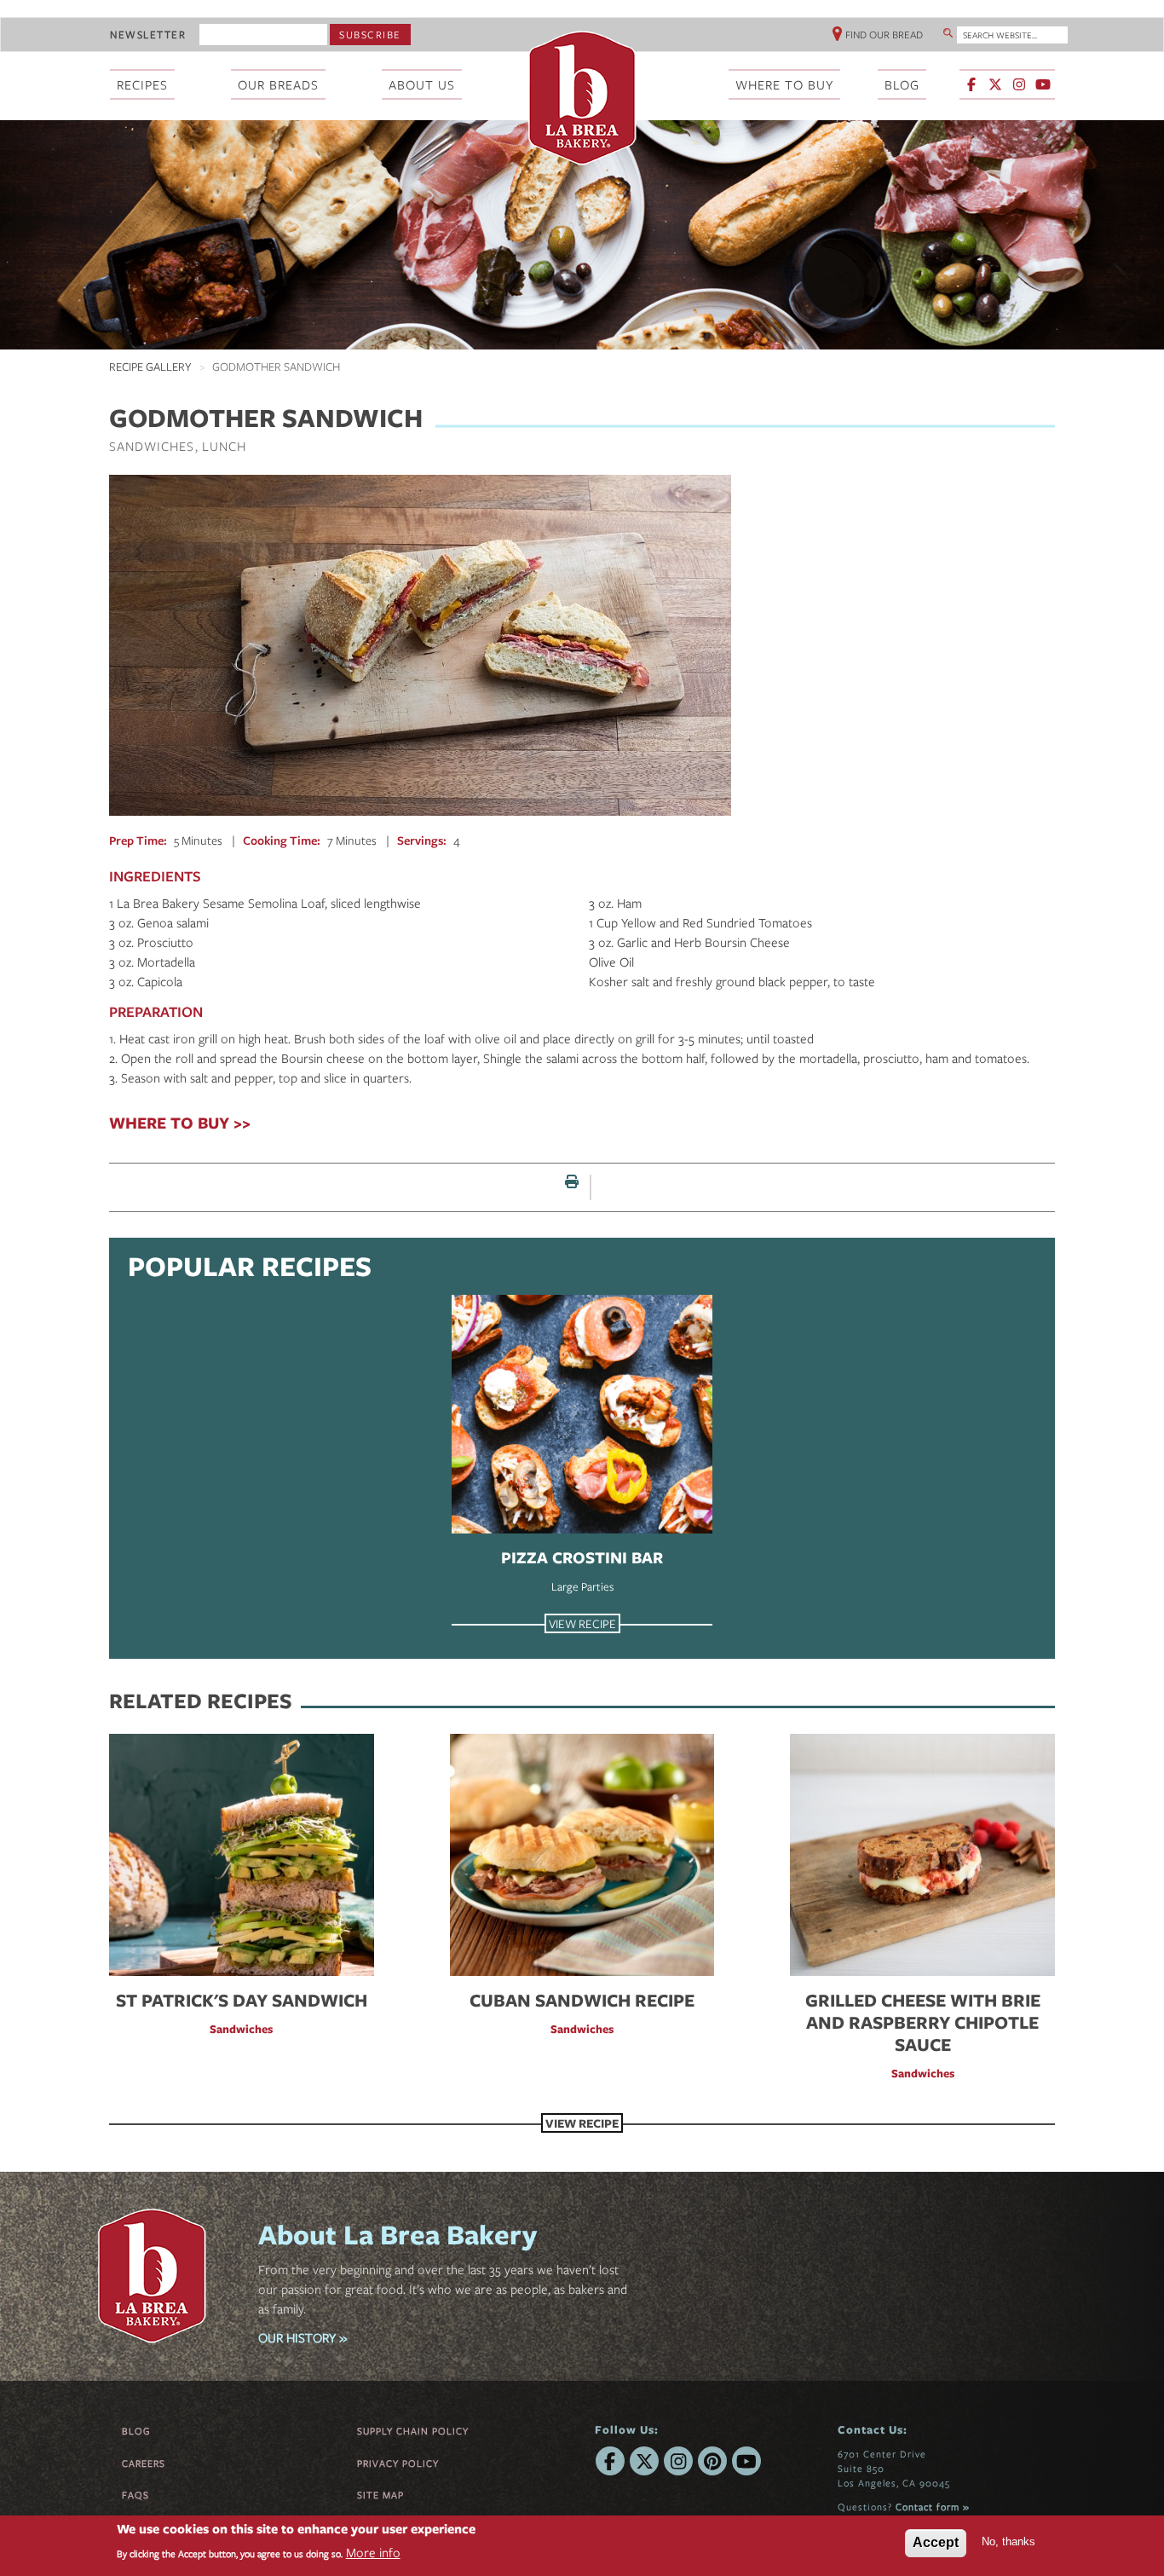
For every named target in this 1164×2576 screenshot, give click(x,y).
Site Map (380, 2495)
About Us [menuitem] (422, 84)
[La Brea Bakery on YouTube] (1043, 84)
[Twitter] (644, 2461)
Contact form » (933, 2507)
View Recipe (582, 1623)
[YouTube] (746, 2461)
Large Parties (582, 1586)
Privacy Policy (398, 2463)
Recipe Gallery (150, 367)
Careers (144, 2463)
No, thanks (1008, 2541)
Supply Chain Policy (413, 2431)
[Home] (582, 98)
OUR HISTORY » (303, 2337)
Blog (136, 2431)
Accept (936, 2542)
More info (373, 2553)
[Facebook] (610, 2461)
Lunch (224, 446)
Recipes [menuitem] (142, 84)
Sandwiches (152, 446)
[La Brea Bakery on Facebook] (971, 84)
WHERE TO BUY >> (180, 1123)
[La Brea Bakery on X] (995, 84)
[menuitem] (1008, 86)
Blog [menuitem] (902, 84)
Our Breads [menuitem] (278, 84)
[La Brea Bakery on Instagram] (1019, 84)
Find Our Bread (884, 34)
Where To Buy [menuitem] (784, 84)
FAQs (135, 2495)
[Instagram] (678, 2461)
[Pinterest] (712, 2461)
